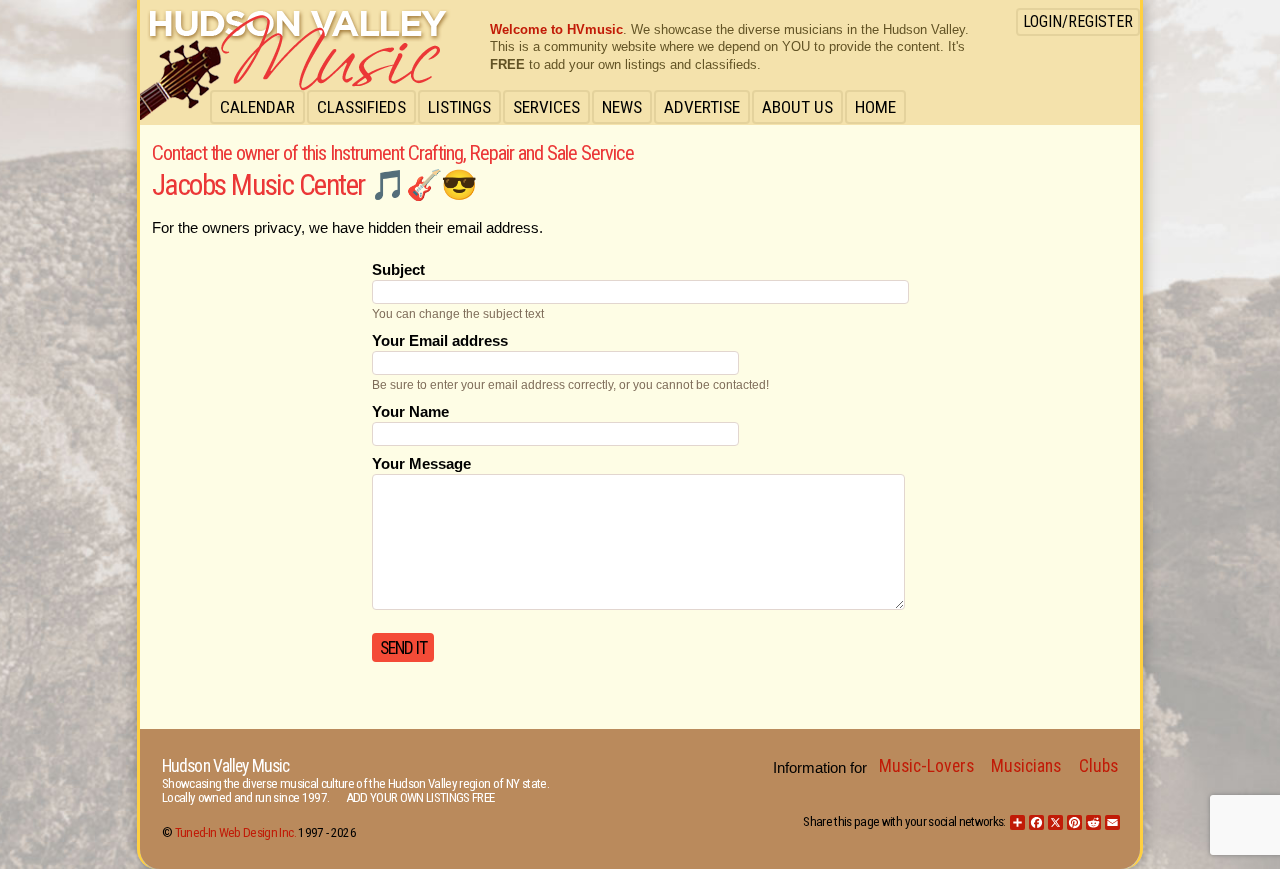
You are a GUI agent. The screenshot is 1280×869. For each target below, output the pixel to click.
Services (546, 107)
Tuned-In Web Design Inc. (235, 832)
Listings (459, 107)
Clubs (1098, 766)
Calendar (257, 107)
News (622, 107)
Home (875, 107)
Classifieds (361, 107)
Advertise (702, 107)
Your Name (410, 412)
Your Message (421, 464)
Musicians (1026, 766)
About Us (797, 107)
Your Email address (440, 341)
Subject (398, 270)
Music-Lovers (926, 766)
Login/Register (1078, 21)
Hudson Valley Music (225, 766)
